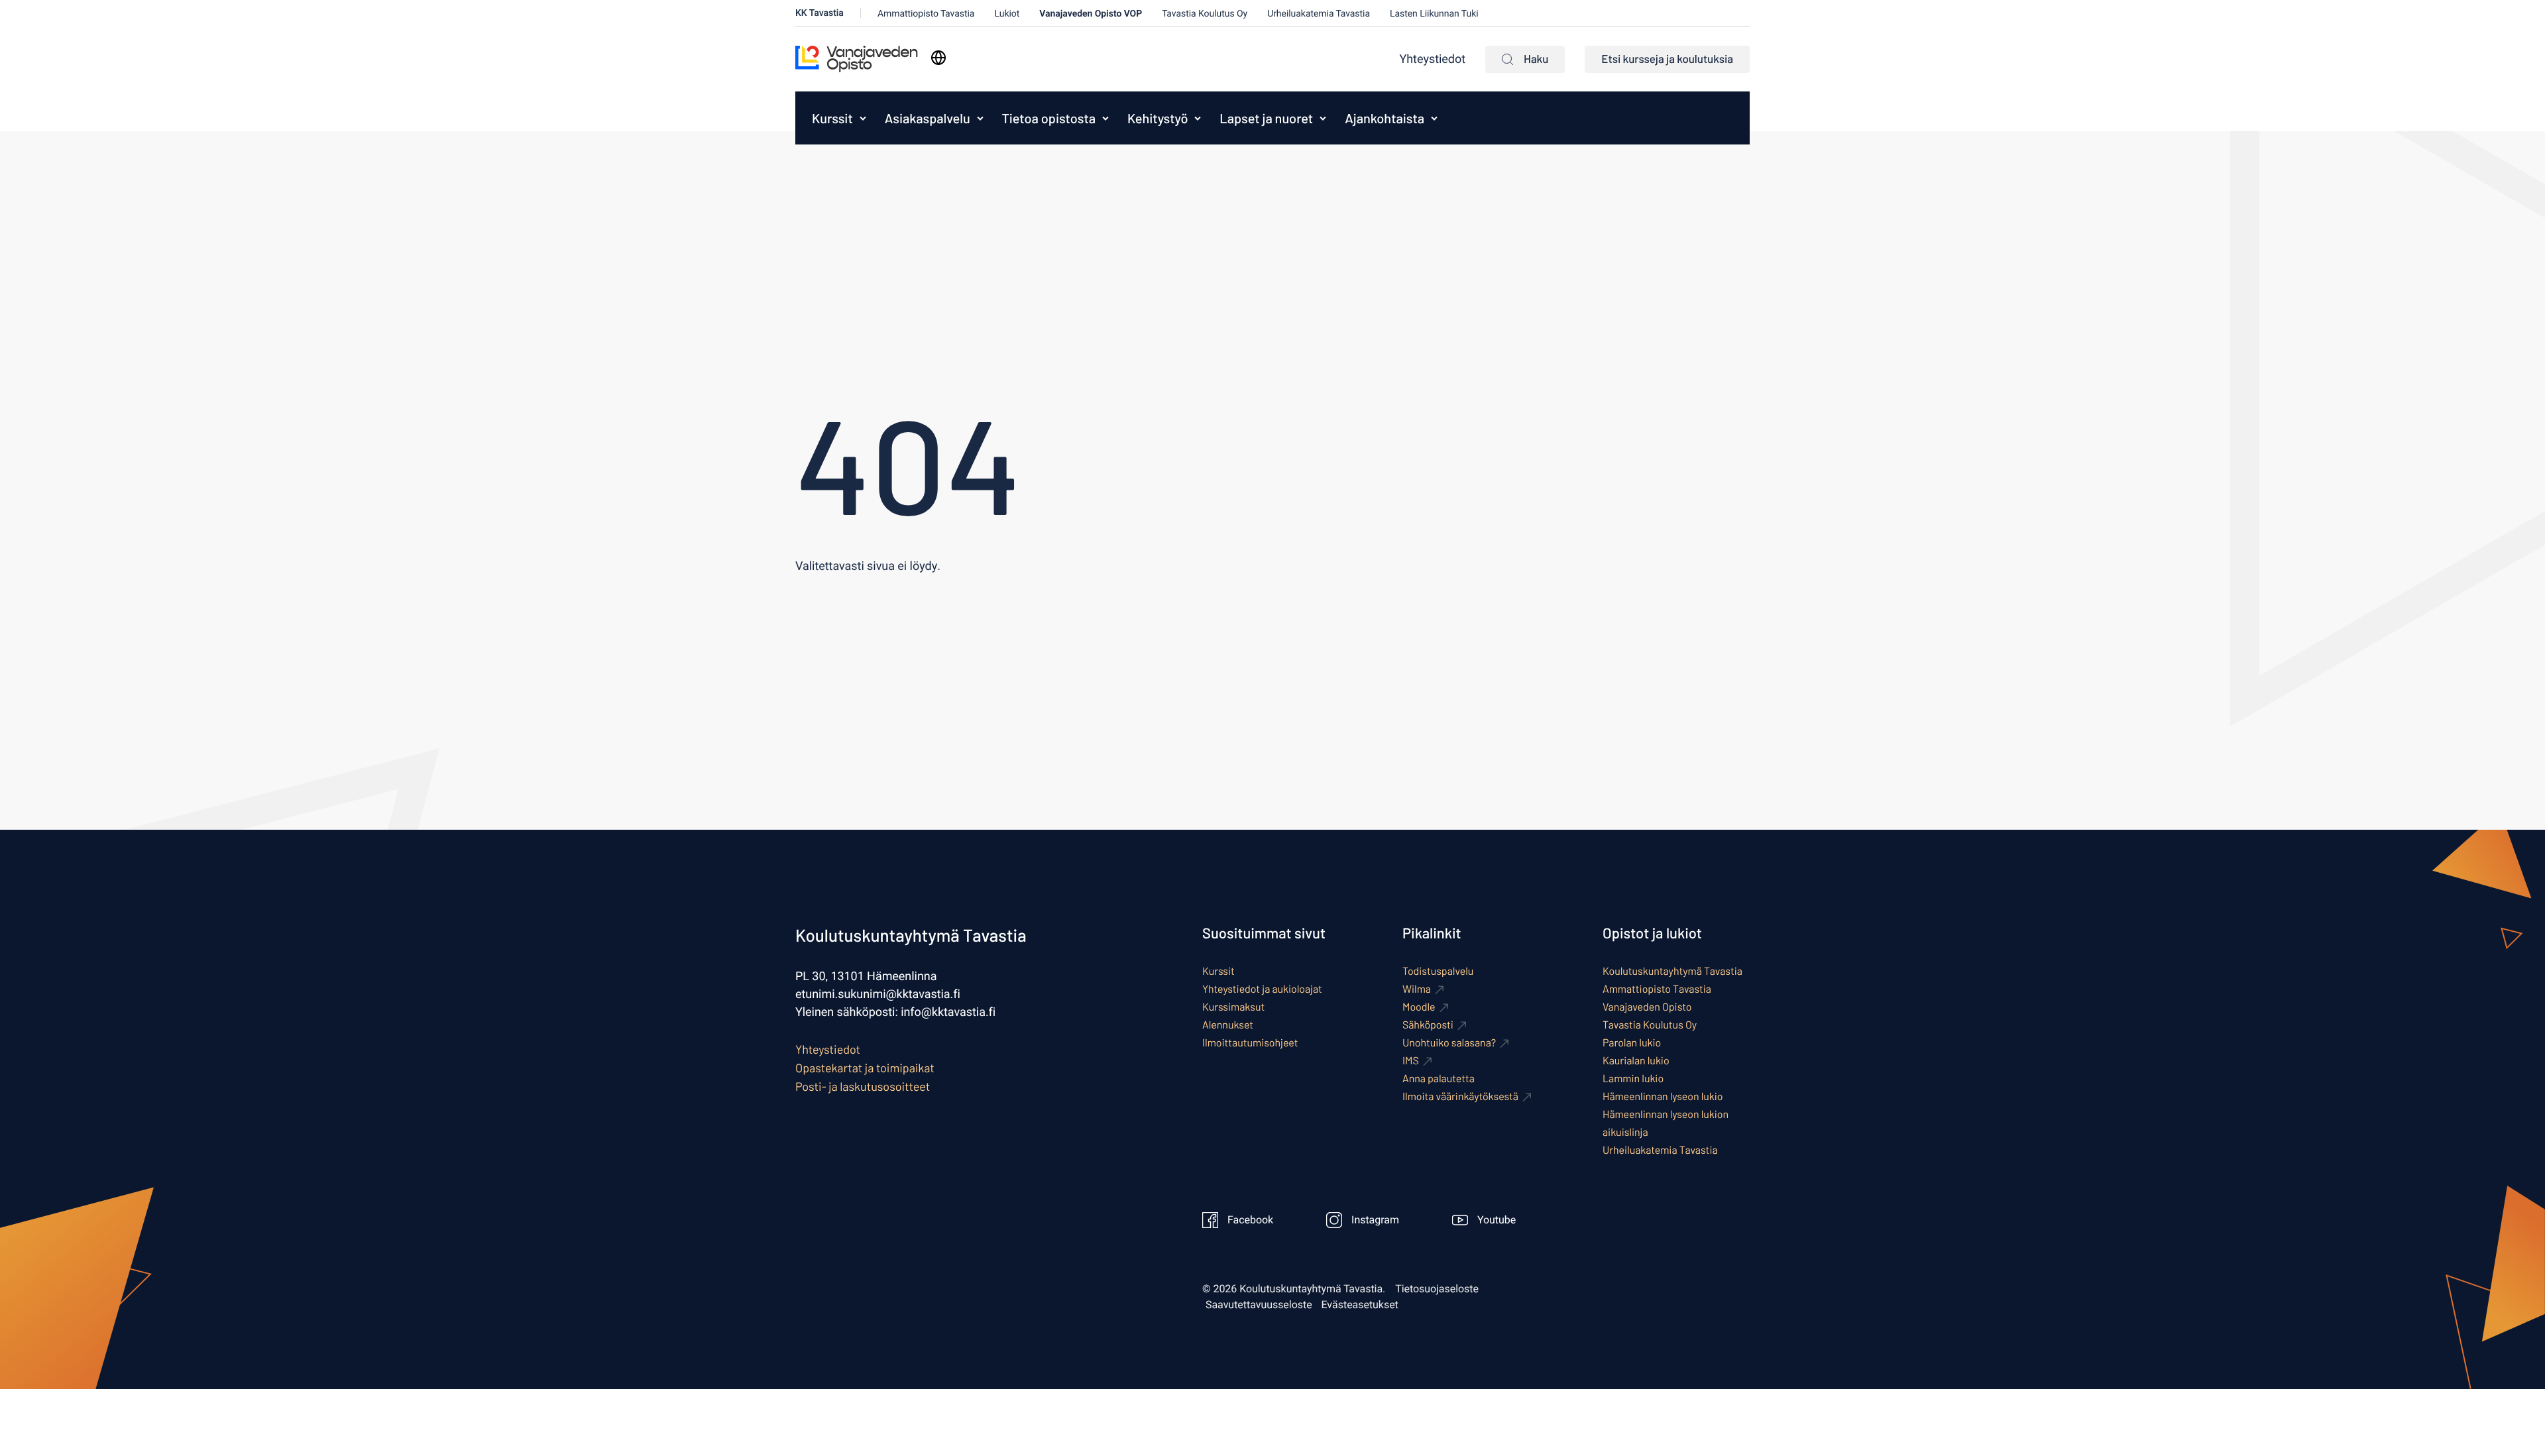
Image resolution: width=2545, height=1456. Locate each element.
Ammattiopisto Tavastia (926, 14)
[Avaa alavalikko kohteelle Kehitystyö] (1198, 118)
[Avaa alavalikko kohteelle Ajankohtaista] (1434, 118)
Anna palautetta (1439, 1079)
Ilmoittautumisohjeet (1250, 1043)
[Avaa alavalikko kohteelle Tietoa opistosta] (1105, 118)
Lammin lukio (1633, 1079)
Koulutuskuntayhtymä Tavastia (1672, 971)
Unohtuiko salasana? (1449, 1043)
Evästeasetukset (1360, 1305)
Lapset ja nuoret (1266, 118)
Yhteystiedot (1433, 59)
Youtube (1497, 1220)
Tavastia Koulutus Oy (1205, 14)
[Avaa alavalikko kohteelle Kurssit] (863, 118)
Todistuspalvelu (1438, 971)
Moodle (1419, 1007)
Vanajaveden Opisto (1647, 1007)
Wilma (1417, 989)
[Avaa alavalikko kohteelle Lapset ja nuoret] (1323, 118)
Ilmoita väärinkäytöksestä (1460, 1096)
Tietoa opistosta (1049, 118)
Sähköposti (1428, 1025)
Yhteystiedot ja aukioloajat (1262, 989)
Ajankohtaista (1385, 118)
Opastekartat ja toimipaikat (865, 1068)
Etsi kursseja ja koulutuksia (1667, 59)
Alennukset (1228, 1025)
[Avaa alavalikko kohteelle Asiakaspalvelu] (980, 118)
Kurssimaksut (1233, 1007)
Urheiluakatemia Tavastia (1319, 14)
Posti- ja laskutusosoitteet (863, 1086)
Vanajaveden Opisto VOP (1091, 14)
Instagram (1375, 1220)
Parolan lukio (1632, 1043)
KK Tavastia (820, 13)
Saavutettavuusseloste (1259, 1305)
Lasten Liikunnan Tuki (1434, 14)
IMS (1411, 1061)
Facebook (1250, 1220)
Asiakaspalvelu (928, 118)
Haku (1536, 59)
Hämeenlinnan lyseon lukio (1663, 1096)
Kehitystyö (1158, 118)
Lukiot (1007, 14)
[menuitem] (829, 118)
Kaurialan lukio (1636, 1061)
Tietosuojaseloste (1437, 1289)
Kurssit (832, 118)
